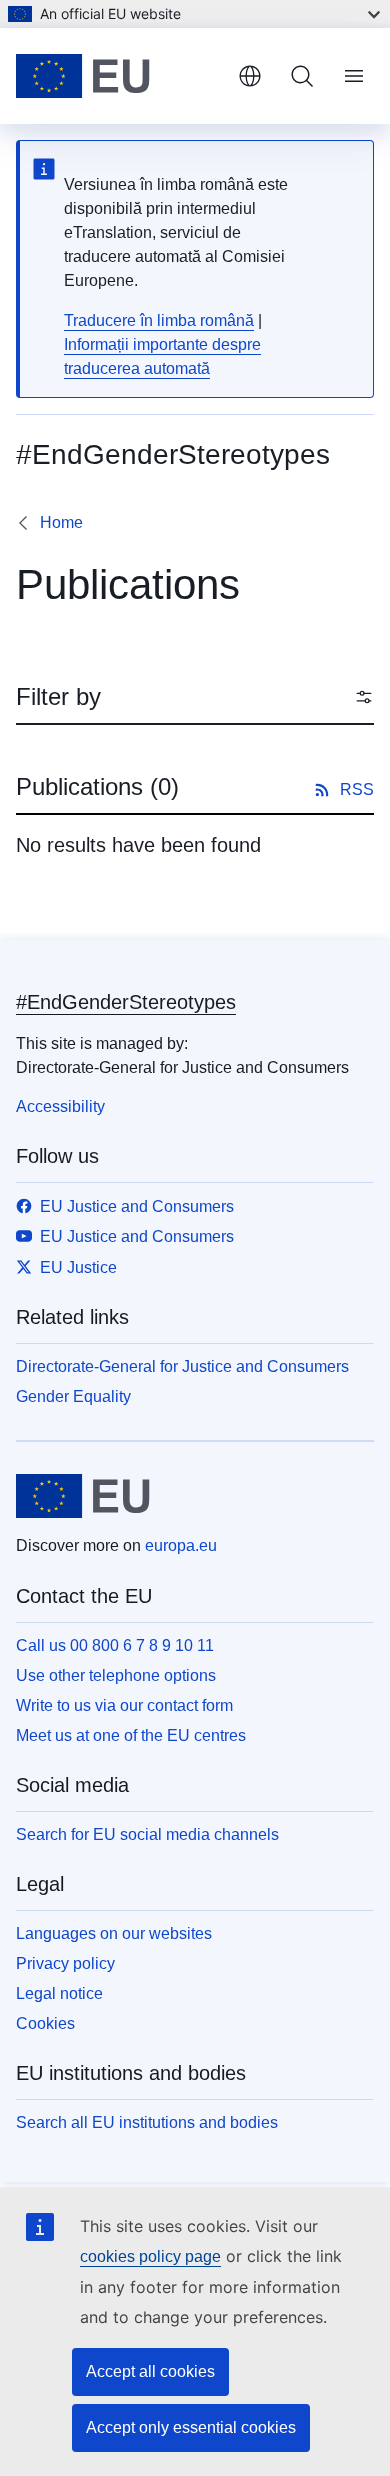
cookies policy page (150, 2256)
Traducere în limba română (159, 320)
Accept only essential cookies (191, 2427)
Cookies (45, 2023)
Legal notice (59, 1993)
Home (61, 522)
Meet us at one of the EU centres (131, 1735)
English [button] (250, 76)
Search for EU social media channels (147, 1834)
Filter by (58, 696)
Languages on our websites (114, 1933)
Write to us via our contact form (124, 1705)
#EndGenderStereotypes (126, 1002)
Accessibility (60, 1106)
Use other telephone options (116, 1675)
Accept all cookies (150, 2371)
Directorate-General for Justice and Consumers (182, 1366)
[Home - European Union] (119, 76)
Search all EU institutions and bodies (147, 2122)
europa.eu (181, 1545)
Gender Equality (73, 1396)
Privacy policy (65, 1963)
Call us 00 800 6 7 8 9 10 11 (115, 1645)
